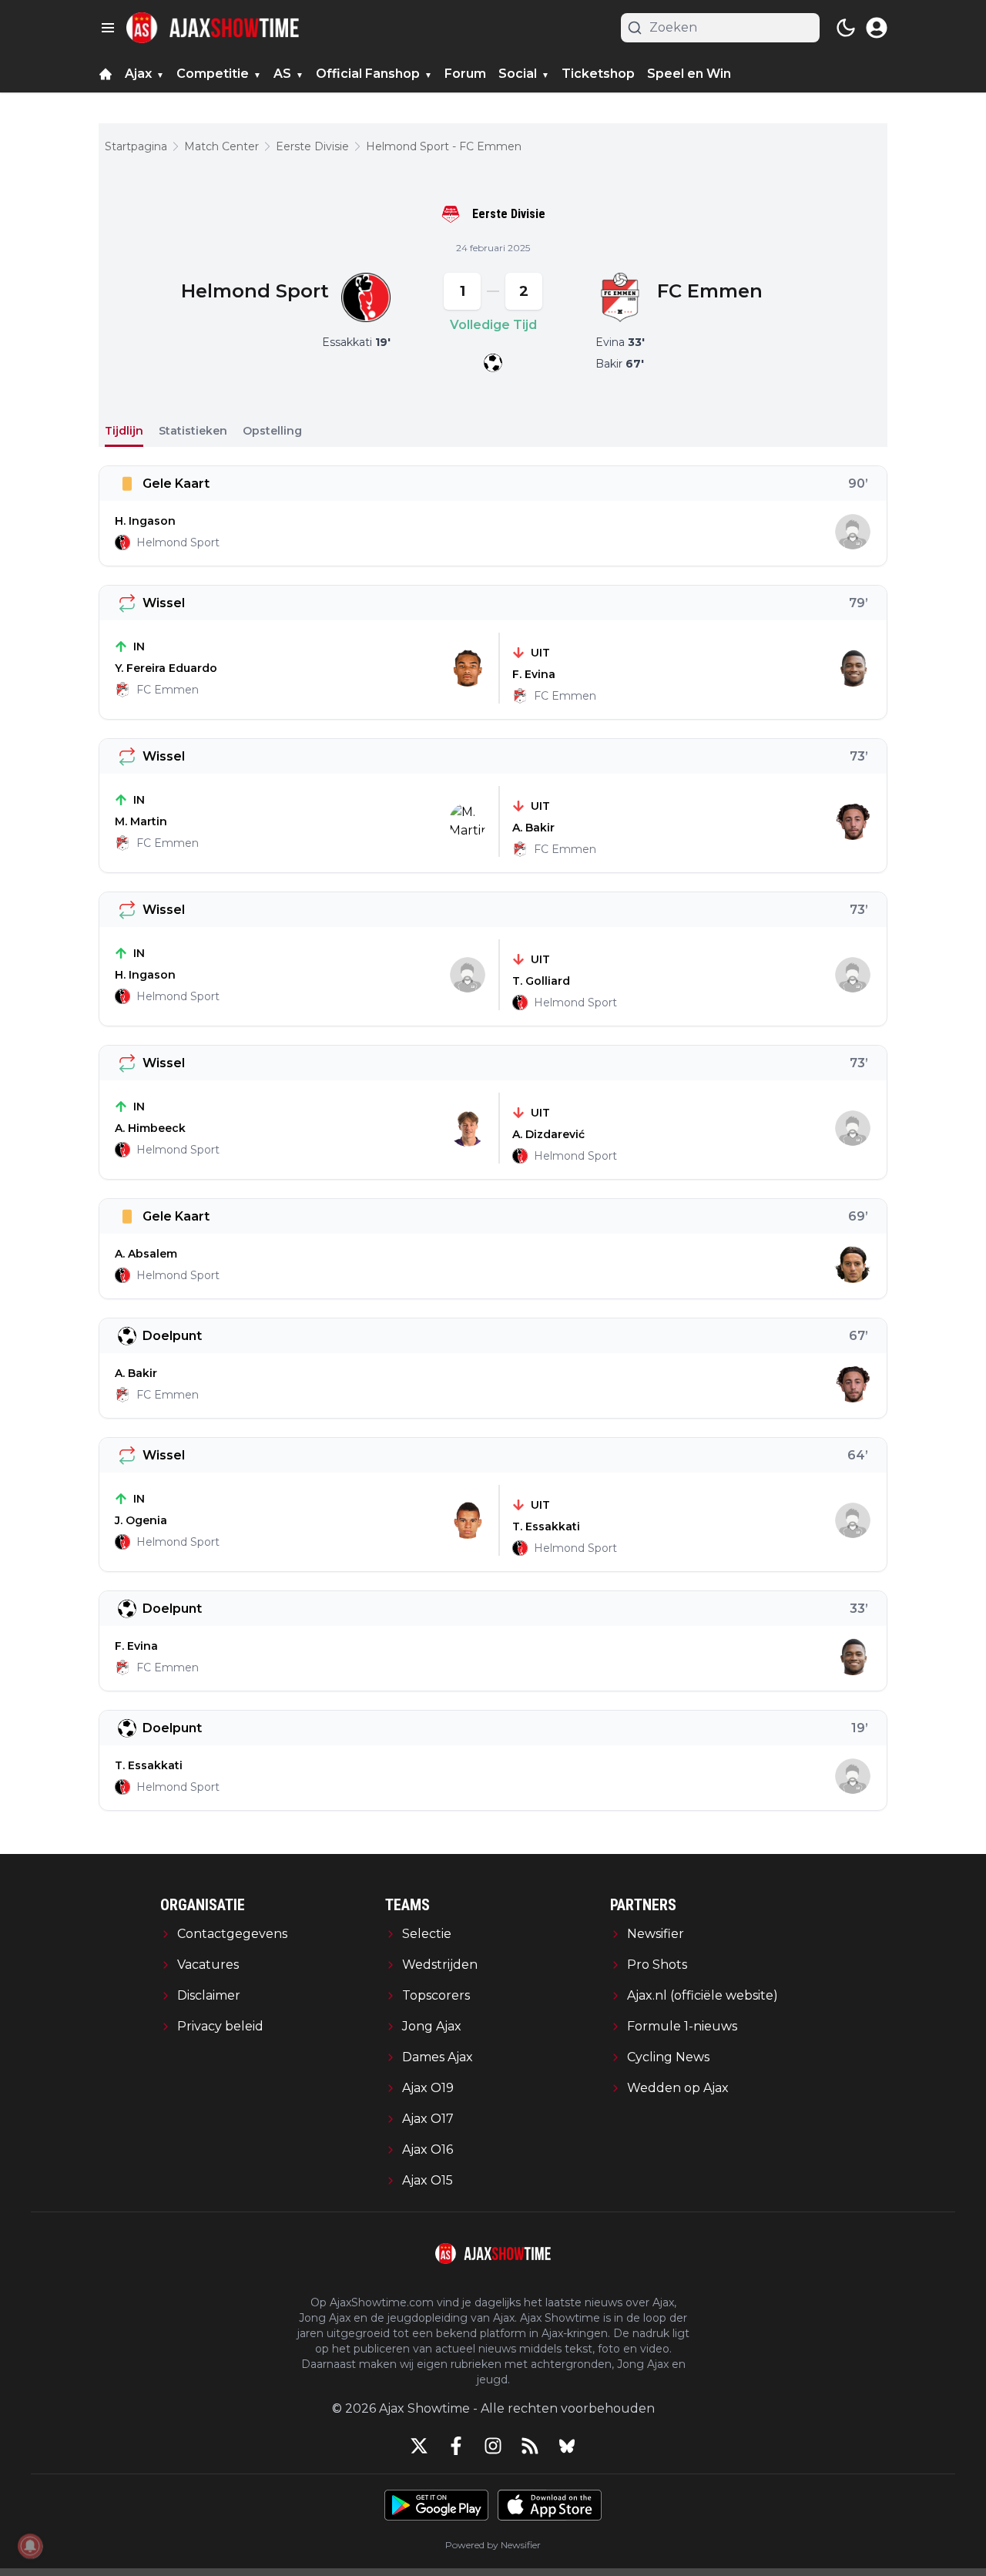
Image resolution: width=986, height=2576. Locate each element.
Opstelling (272, 431)
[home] (106, 74)
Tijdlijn (124, 431)
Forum (465, 74)
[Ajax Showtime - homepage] (213, 28)
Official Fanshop (368, 74)
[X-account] (419, 2446)
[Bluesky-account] (567, 2446)
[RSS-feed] (530, 2446)
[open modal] (877, 28)
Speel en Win (689, 74)
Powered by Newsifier (493, 2545)
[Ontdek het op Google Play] (436, 2505)
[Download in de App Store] (550, 2505)
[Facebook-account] (456, 2446)
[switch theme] (846, 28)
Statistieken (193, 431)
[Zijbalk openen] (108, 28)
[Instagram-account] (493, 2446)
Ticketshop (598, 74)
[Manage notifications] (30, 2546)
